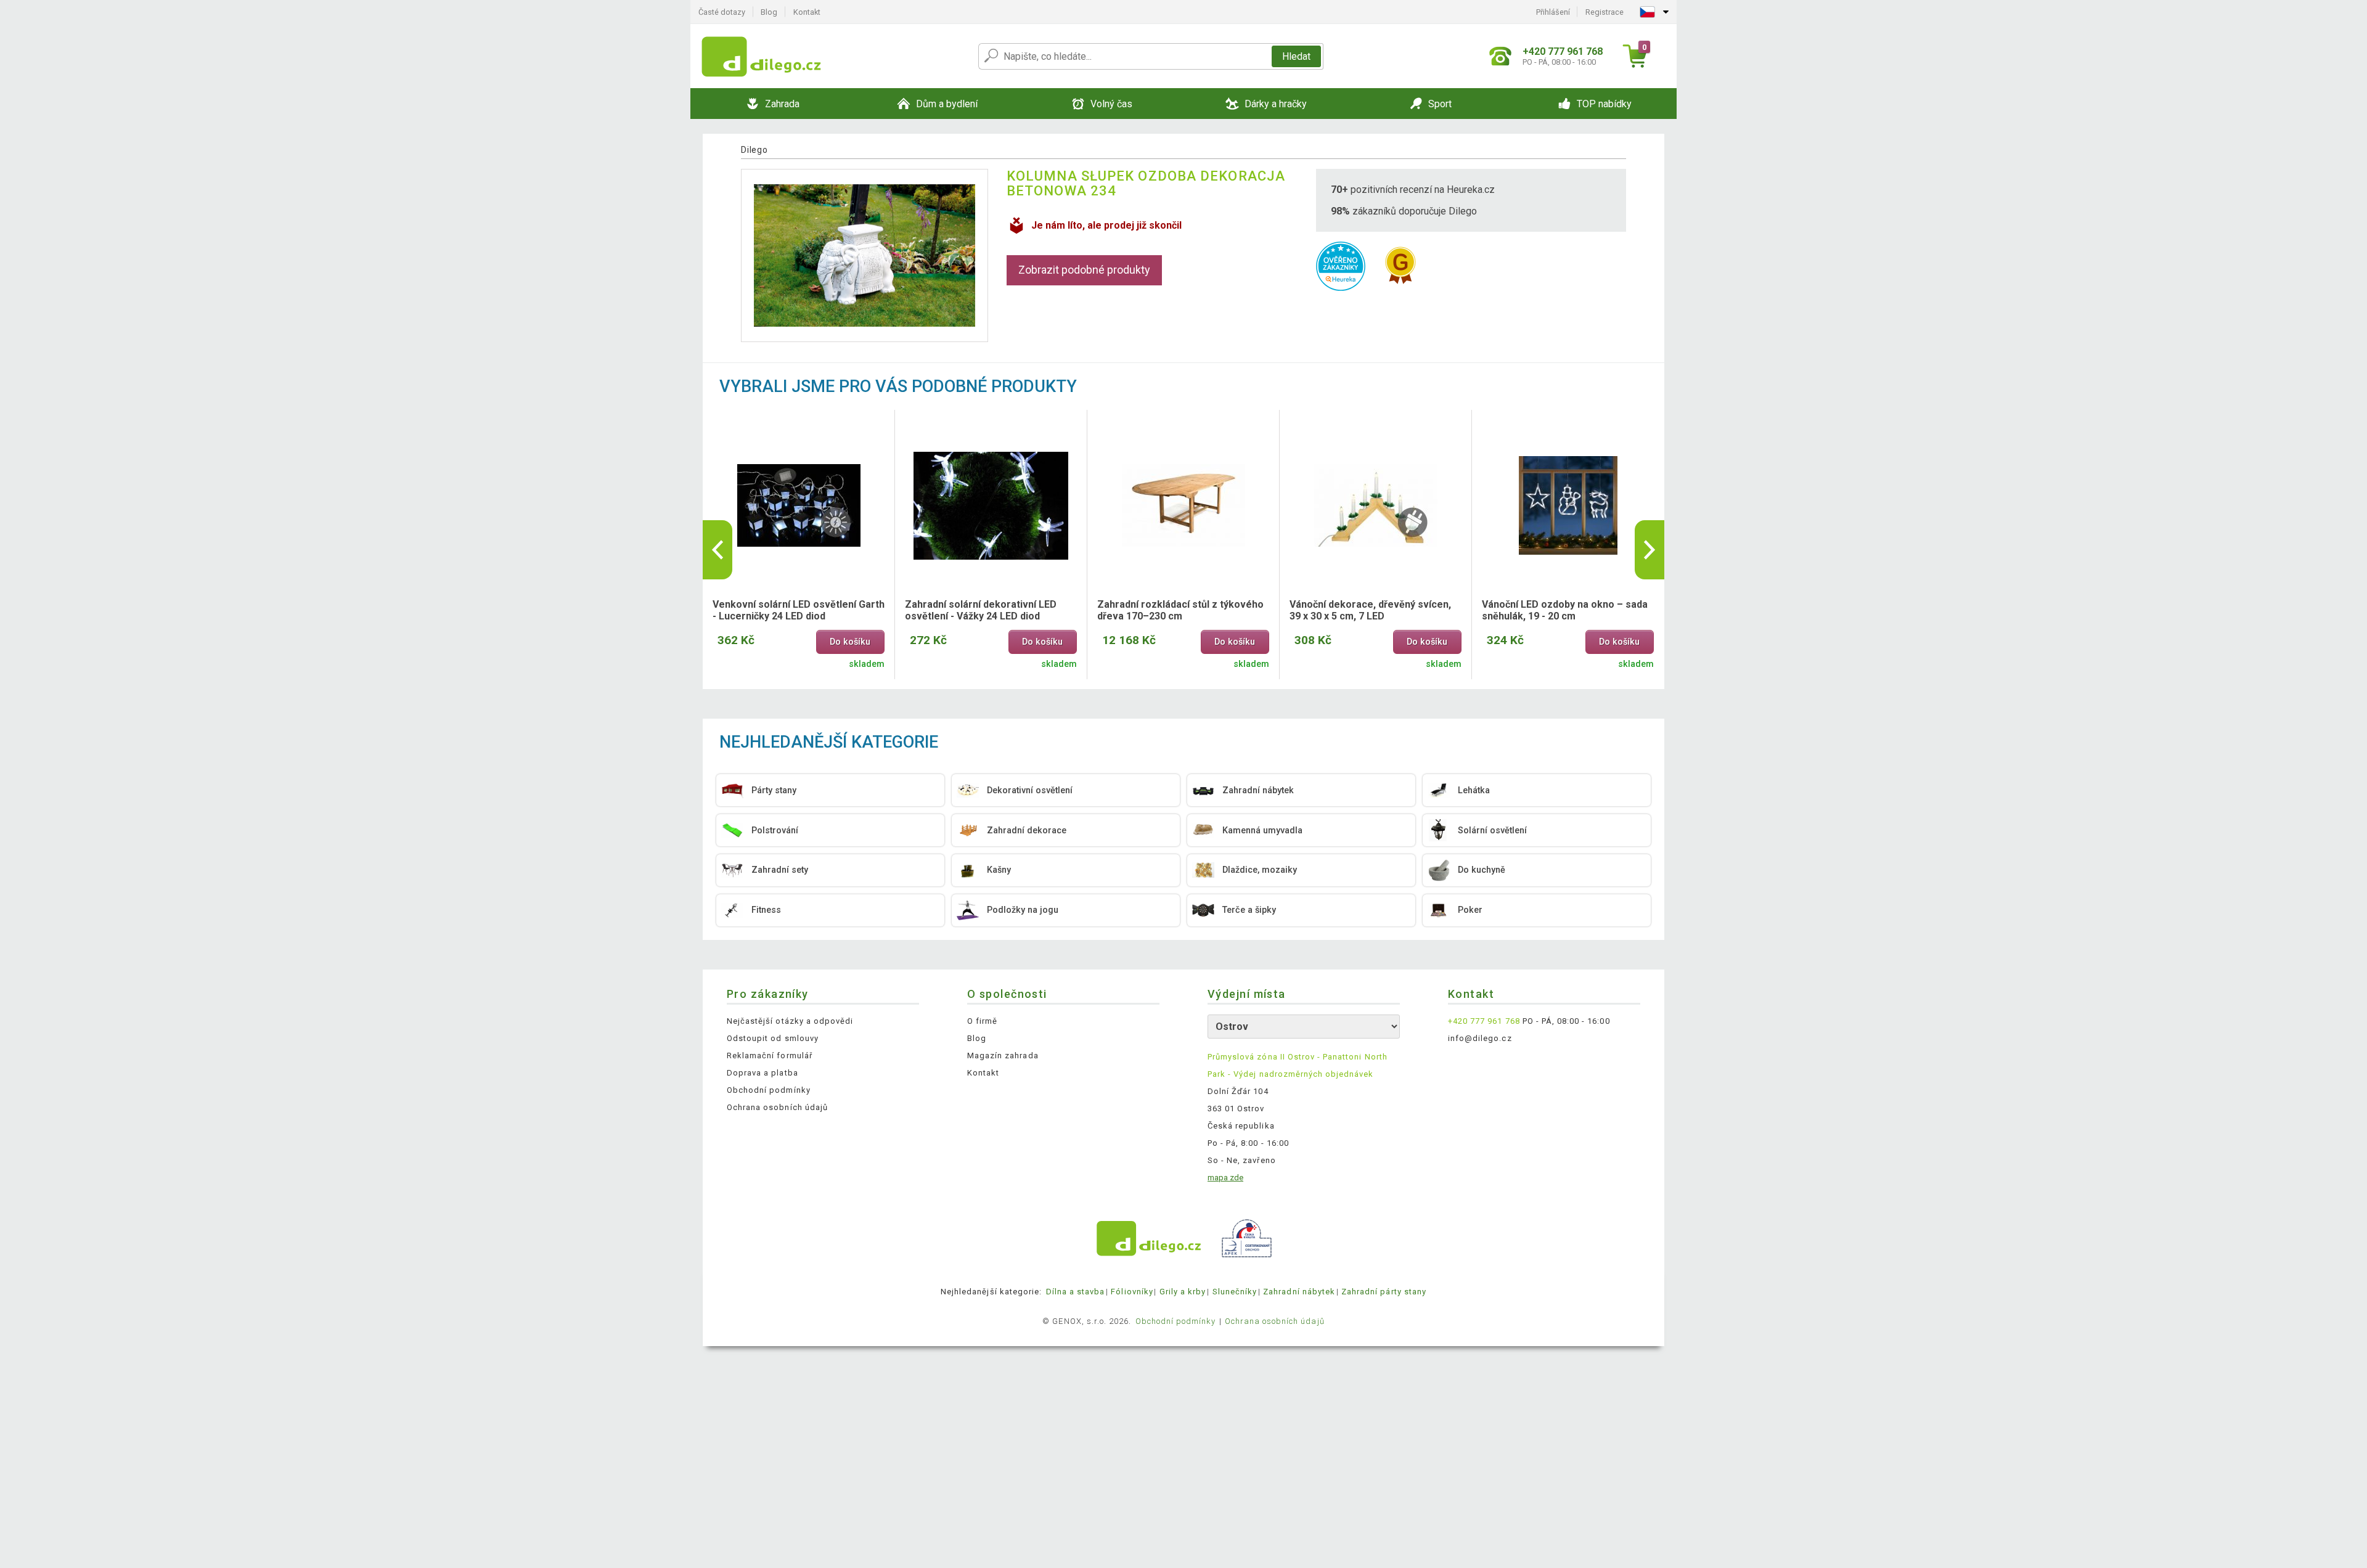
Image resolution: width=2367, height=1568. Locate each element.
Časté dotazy (722, 12)
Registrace (1605, 12)
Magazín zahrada (1003, 1056)
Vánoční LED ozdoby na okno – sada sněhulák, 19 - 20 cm (1565, 610)
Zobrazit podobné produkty (1084, 270)
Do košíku (850, 642)
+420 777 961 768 (1484, 1021)
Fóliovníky (1132, 1292)
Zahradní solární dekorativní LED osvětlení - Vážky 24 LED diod (981, 610)
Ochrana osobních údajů (777, 1107)
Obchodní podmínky (769, 1090)
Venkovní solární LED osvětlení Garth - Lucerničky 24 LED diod (799, 610)
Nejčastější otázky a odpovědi (790, 1021)
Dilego (754, 150)
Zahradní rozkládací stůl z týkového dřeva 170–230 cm (1180, 610)
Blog (769, 12)
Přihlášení (1553, 12)
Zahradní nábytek (1299, 1292)
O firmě (982, 1021)
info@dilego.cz (1480, 1038)
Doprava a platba (762, 1073)
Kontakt (807, 12)
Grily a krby (1183, 1292)
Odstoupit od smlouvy (773, 1038)
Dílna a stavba (1076, 1292)
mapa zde (1225, 1178)
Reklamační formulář (770, 1056)
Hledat (1296, 56)
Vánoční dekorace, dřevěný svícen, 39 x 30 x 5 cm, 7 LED (1370, 610)
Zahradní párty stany (1384, 1292)
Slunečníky (1235, 1292)
